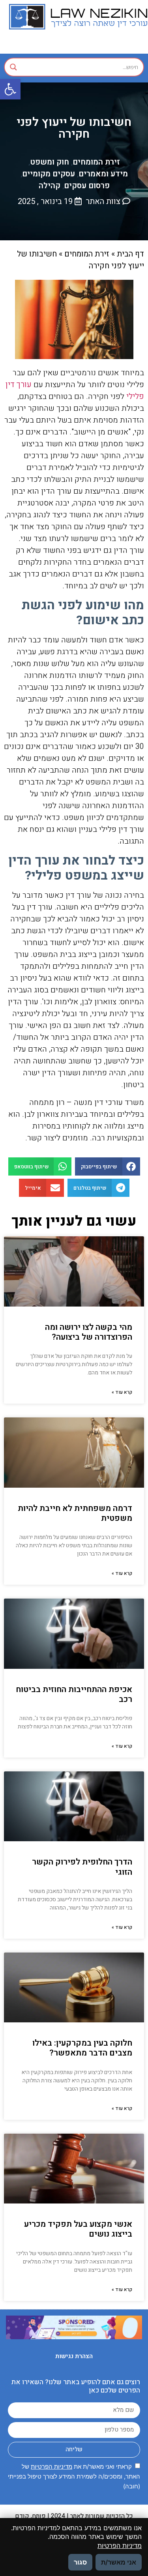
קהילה (50, 186)
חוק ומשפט (50, 162)
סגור (80, 2562)
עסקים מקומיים (49, 174)
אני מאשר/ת (119, 2562)
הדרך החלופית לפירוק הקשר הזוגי (82, 1867)
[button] (10, 89)
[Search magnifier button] (13, 67)
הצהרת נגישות (74, 2356)
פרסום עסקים (87, 186)
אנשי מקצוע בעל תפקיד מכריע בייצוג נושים (78, 2229)
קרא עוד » (122, 1392)
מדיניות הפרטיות (52, 2466)
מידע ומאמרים (103, 174)
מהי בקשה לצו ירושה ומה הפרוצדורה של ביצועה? (89, 1332)
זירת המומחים (96, 162)
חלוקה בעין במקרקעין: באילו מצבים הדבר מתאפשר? (82, 2048)
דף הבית (130, 254)
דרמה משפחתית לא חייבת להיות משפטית (75, 1513)
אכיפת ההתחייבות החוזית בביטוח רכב (74, 1694)
